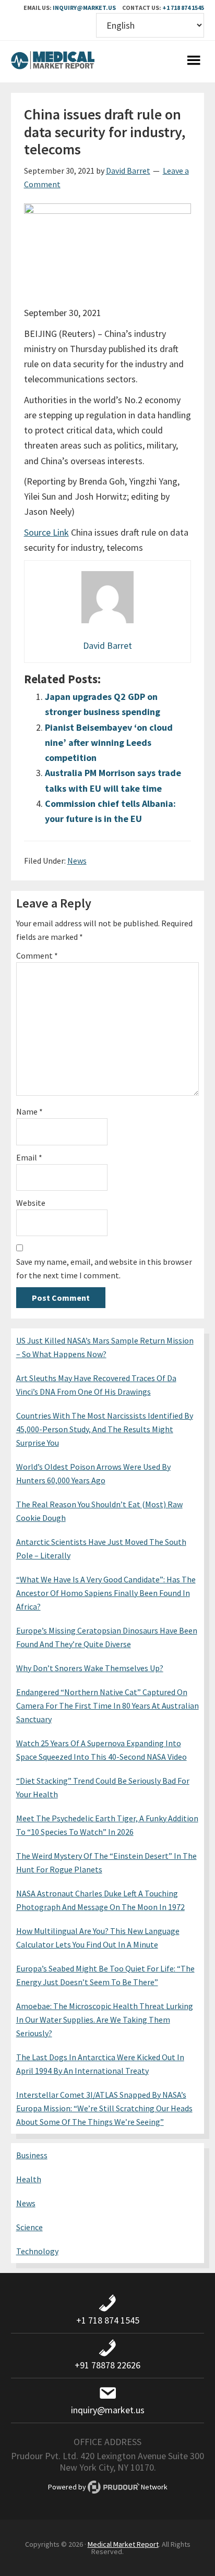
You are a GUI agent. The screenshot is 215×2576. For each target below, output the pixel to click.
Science (29, 2227)
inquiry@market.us (84, 8)
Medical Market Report (53, 62)
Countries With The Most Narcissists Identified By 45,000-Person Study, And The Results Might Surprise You (105, 1429)
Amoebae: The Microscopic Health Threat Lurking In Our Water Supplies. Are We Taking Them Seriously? (105, 2019)
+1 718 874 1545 (183, 8)
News (77, 861)
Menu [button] (194, 62)
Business (32, 2155)
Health (29, 2179)
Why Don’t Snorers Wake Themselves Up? (90, 1668)
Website (31, 1203)
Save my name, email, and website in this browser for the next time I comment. (104, 1268)
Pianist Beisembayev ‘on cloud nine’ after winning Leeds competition (109, 743)
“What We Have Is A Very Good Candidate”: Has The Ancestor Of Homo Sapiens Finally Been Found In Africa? (106, 1593)
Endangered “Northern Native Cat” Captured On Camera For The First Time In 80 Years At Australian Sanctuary (107, 1706)
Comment (37, 956)
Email (29, 1157)
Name (29, 1111)
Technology (37, 2251)
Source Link (46, 532)
